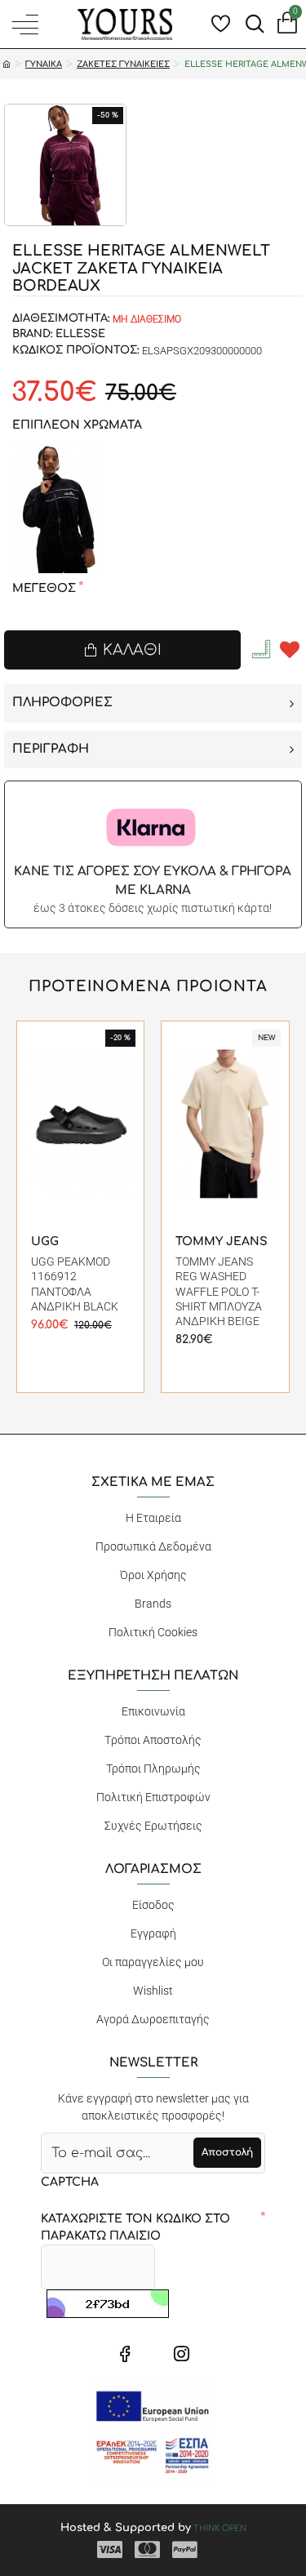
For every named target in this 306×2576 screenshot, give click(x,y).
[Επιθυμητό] (290, 650)
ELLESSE (80, 334)
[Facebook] (125, 2353)
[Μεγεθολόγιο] (263, 649)
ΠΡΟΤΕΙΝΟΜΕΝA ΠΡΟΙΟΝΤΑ (148, 986)
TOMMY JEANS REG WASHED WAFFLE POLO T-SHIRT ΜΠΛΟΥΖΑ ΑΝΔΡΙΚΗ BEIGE (219, 1291)
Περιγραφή (51, 749)
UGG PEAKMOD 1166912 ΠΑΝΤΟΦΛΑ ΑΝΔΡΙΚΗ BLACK (75, 1284)
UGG (45, 1241)
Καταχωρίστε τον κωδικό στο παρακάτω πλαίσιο (135, 2227)
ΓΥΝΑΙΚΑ (44, 64)
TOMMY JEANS (222, 1241)
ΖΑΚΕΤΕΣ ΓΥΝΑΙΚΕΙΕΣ (123, 64)
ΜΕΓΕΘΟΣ (44, 588)
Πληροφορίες (62, 703)
